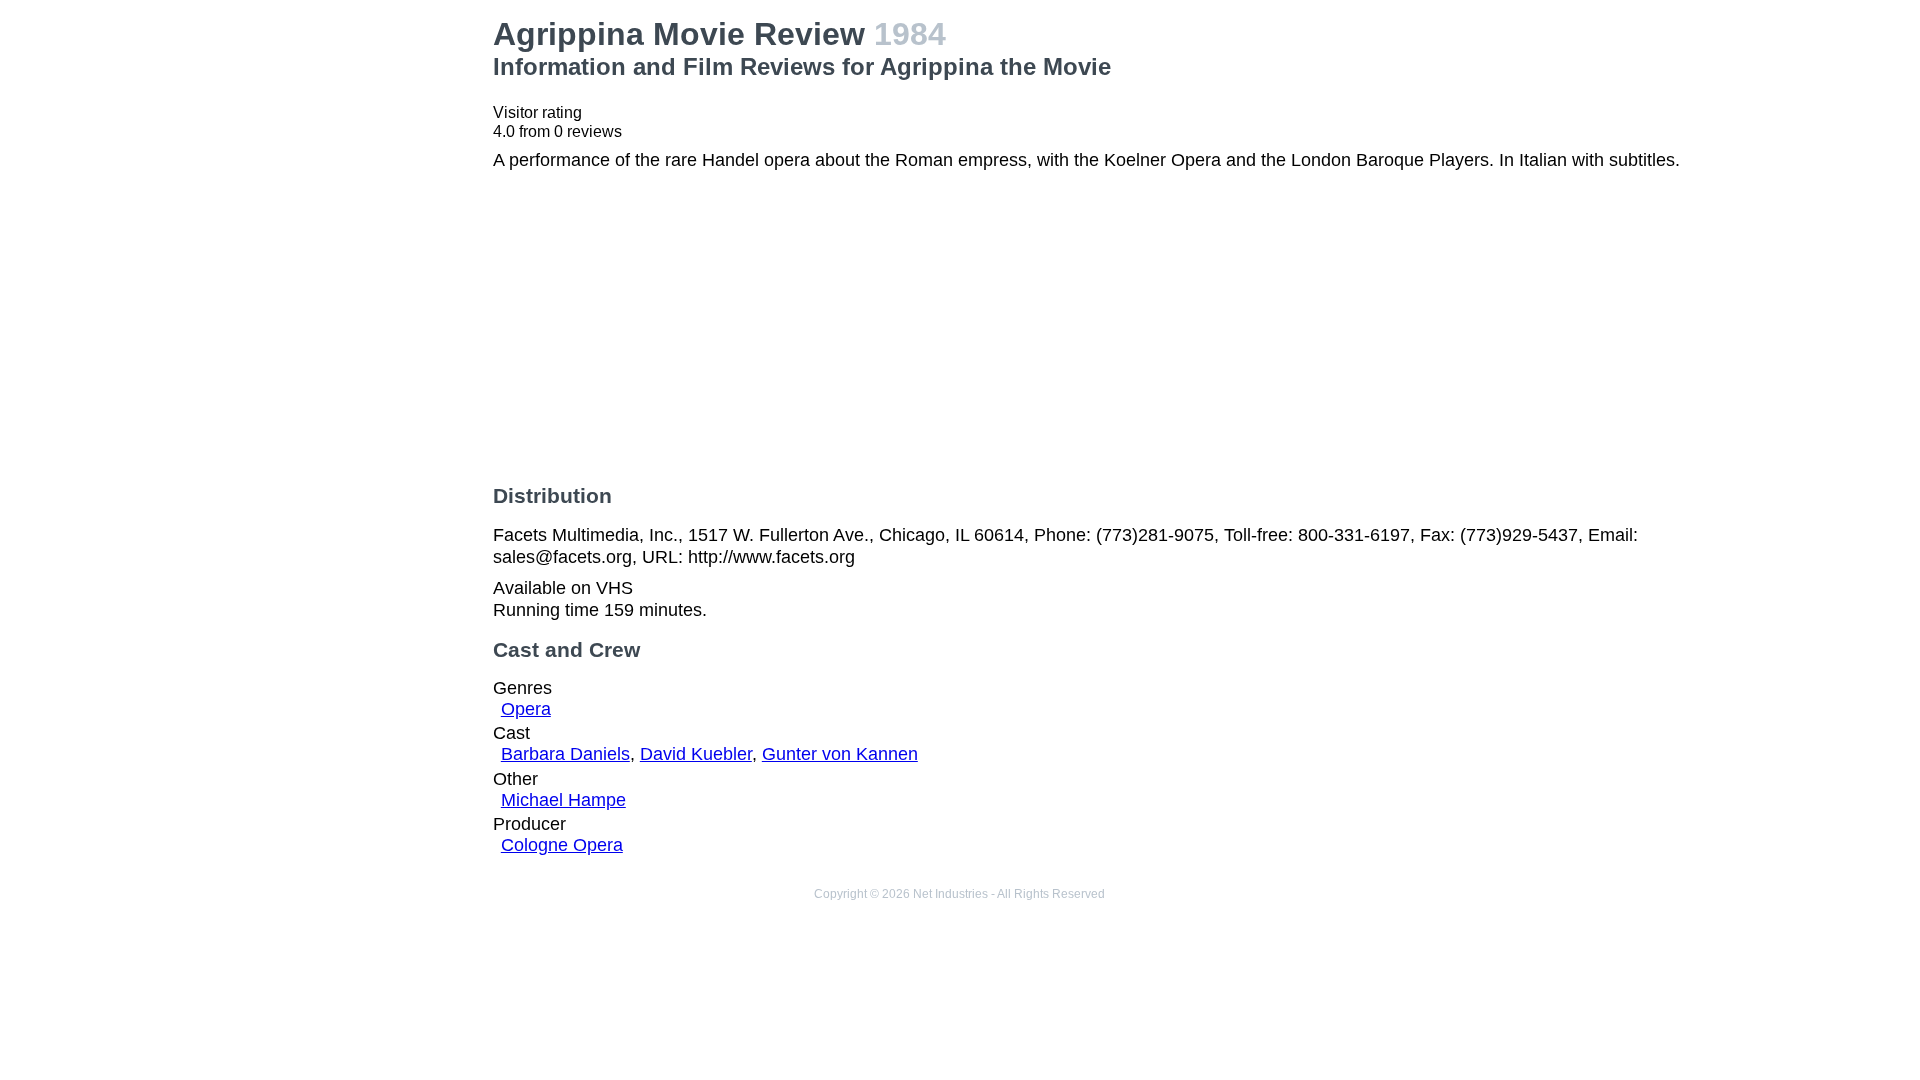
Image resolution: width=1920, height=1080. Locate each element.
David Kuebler (696, 754)
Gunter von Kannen (840, 754)
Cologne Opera (562, 845)
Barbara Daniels (565, 754)
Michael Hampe (563, 800)
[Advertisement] (330, 141)
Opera (526, 709)
